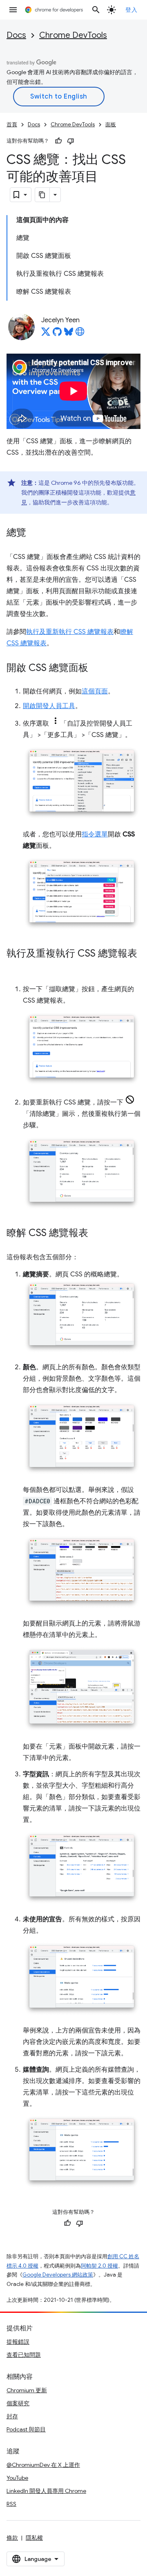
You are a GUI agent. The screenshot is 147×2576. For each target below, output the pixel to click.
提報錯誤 (18, 2342)
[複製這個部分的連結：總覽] (34, 533)
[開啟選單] (13, 10)
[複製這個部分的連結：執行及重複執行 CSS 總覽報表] (15, 966)
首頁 (12, 124)
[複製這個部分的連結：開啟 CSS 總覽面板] (96, 668)
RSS (11, 2504)
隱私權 (34, 2538)
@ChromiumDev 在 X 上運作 (43, 2465)
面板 (111, 124)
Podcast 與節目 (26, 2429)
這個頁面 (95, 691)
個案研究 (18, 2403)
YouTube (17, 2478)
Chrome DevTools (73, 35)
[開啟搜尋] (96, 10)
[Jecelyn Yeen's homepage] (80, 334)
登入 (131, 10)
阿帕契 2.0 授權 (99, 2266)
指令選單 (95, 834)
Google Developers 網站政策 (58, 2275)
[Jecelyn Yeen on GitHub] (57, 334)
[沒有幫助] (71, 141)
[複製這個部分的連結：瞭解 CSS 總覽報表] (96, 1234)
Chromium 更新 (27, 2390)
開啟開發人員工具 (49, 706)
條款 (12, 2538)
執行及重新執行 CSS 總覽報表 (70, 632)
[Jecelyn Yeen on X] (46, 334)
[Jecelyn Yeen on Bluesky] (69, 334)
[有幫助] (58, 141)
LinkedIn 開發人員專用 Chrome (46, 2491)
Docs (16, 35)
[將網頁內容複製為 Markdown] (42, 195)
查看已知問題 (24, 2355)
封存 (12, 2416)
